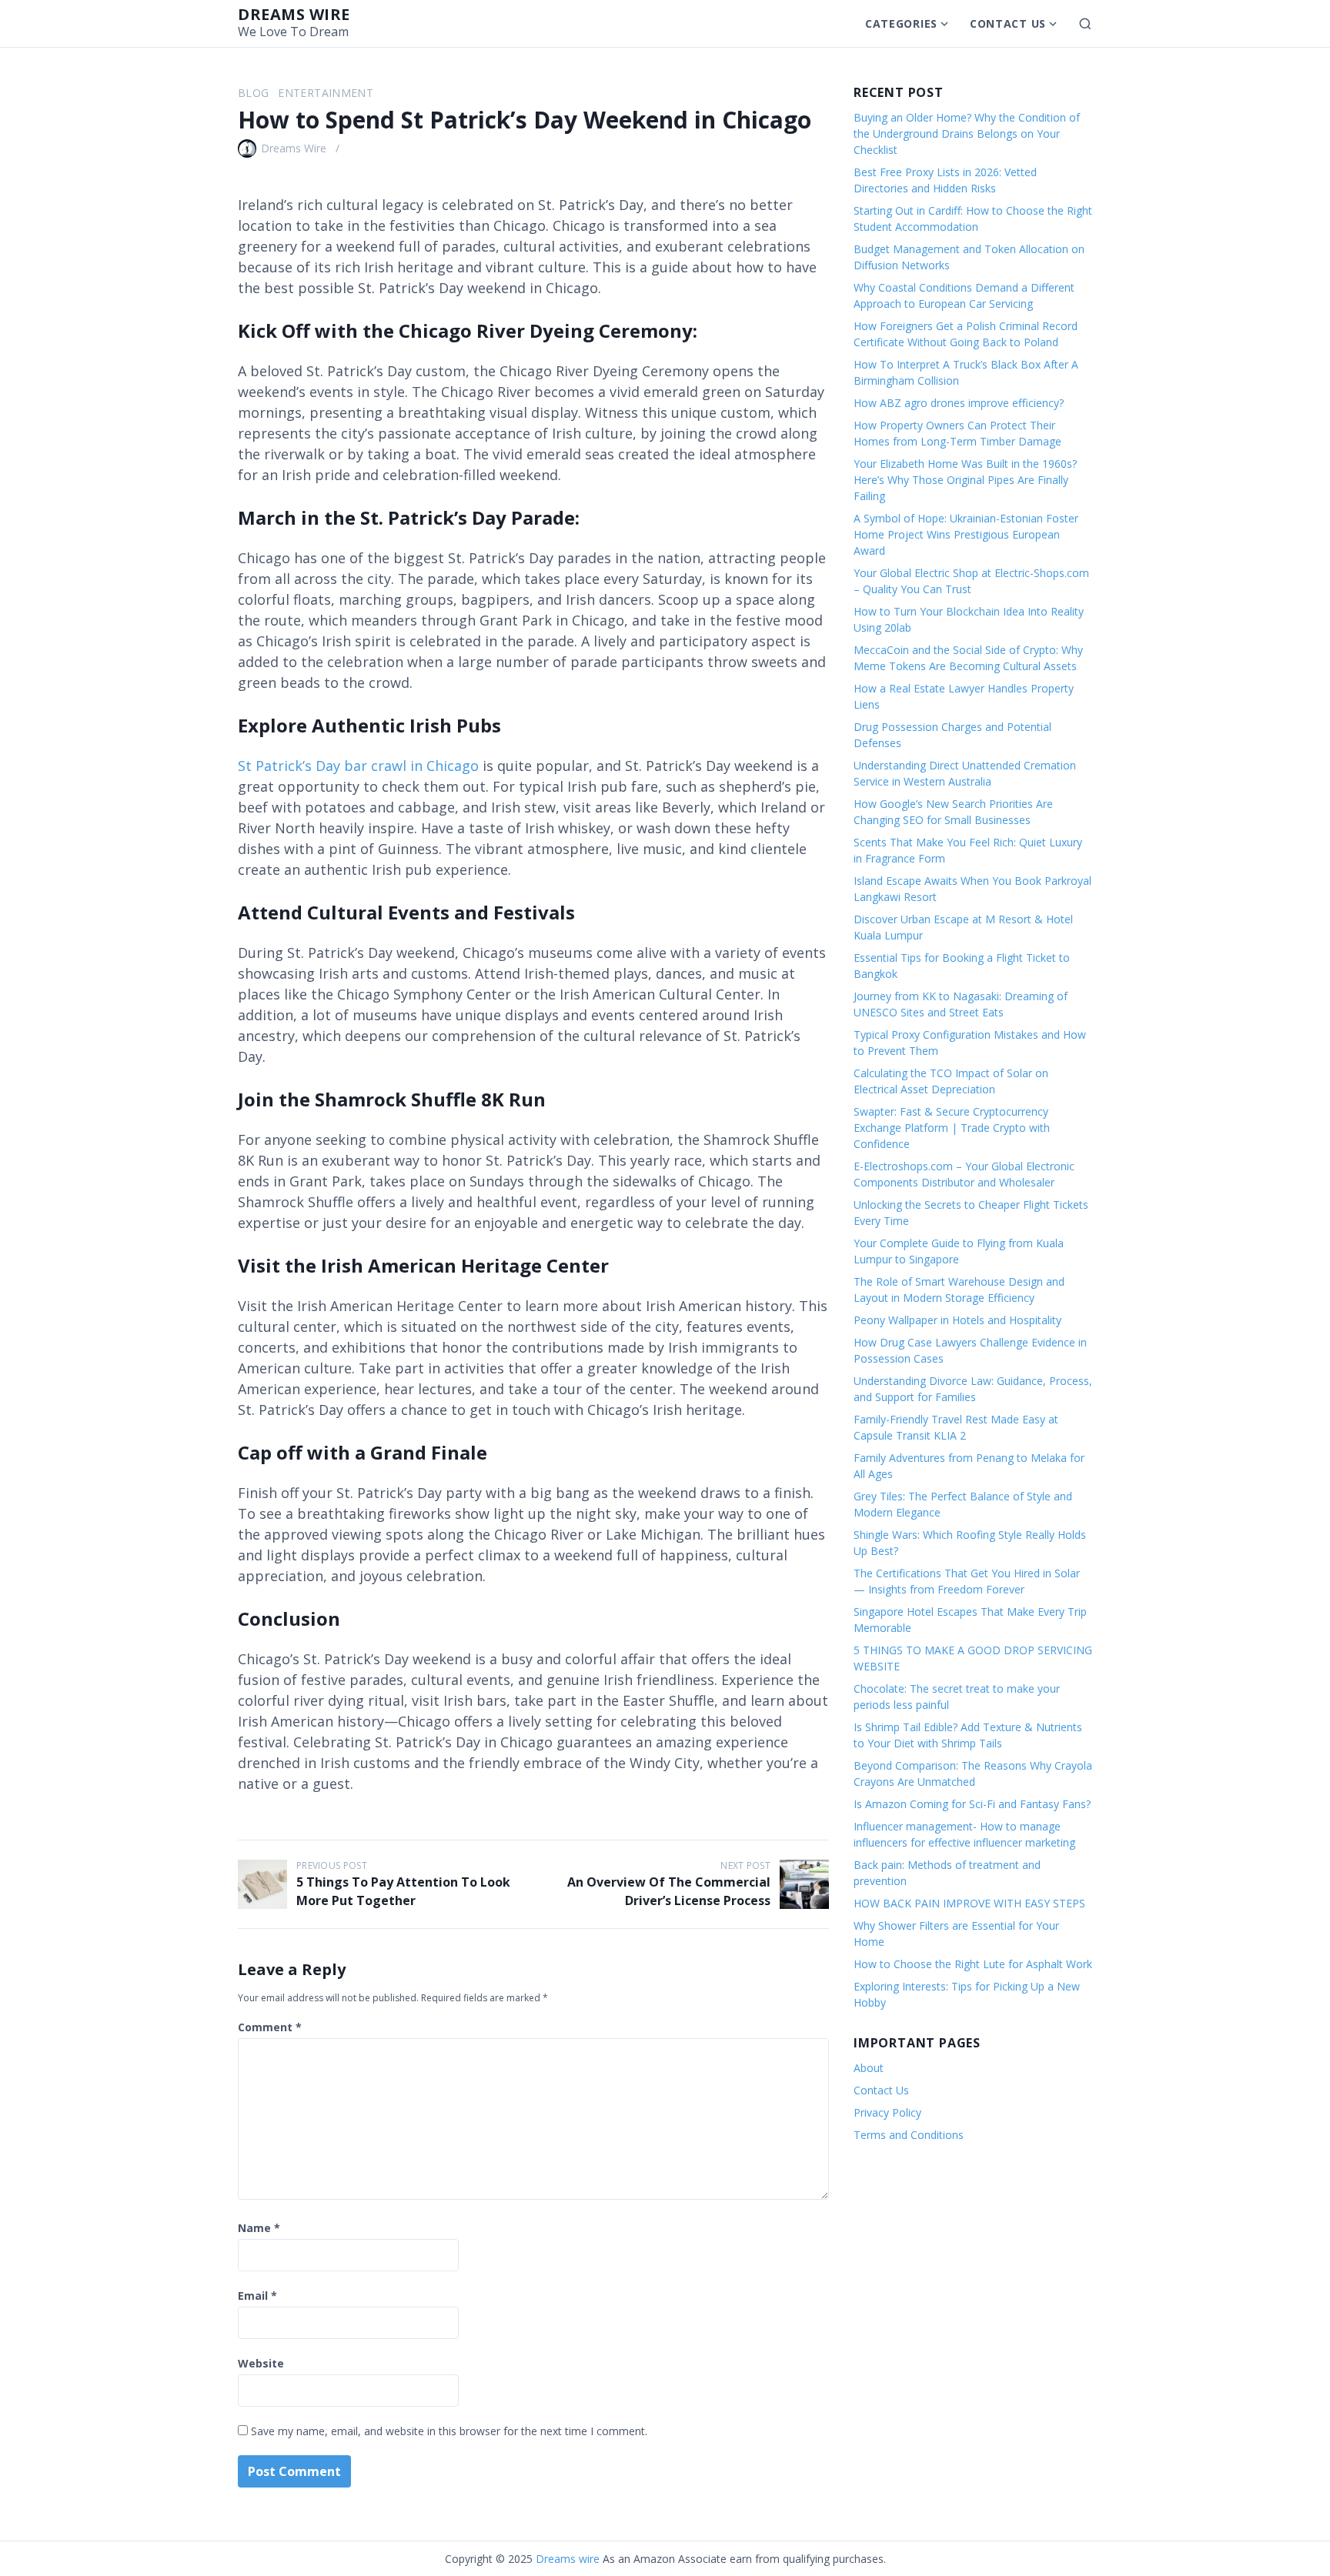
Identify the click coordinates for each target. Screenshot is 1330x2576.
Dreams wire (294, 14)
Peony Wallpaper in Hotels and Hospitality (957, 1320)
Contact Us (1008, 23)
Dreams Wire (294, 148)
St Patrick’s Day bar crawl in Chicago (358, 766)
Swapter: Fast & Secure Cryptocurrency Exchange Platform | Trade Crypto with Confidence (952, 1128)
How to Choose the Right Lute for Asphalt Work (973, 1964)
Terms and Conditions (909, 2135)
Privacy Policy (887, 2112)
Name (259, 2228)
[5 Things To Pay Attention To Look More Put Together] (262, 1884)
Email (257, 2296)
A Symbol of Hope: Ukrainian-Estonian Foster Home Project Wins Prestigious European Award (966, 534)
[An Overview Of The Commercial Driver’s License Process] (804, 1884)
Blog (253, 93)
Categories (901, 23)
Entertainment (326, 93)
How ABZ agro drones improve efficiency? (959, 403)
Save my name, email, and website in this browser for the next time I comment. (449, 2431)
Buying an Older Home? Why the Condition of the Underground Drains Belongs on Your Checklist (967, 133)
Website (261, 2363)
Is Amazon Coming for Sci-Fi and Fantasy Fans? (972, 1804)
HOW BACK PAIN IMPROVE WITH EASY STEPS (969, 1903)
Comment (270, 2027)
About (869, 2068)
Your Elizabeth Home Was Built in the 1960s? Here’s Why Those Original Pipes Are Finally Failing (965, 480)
